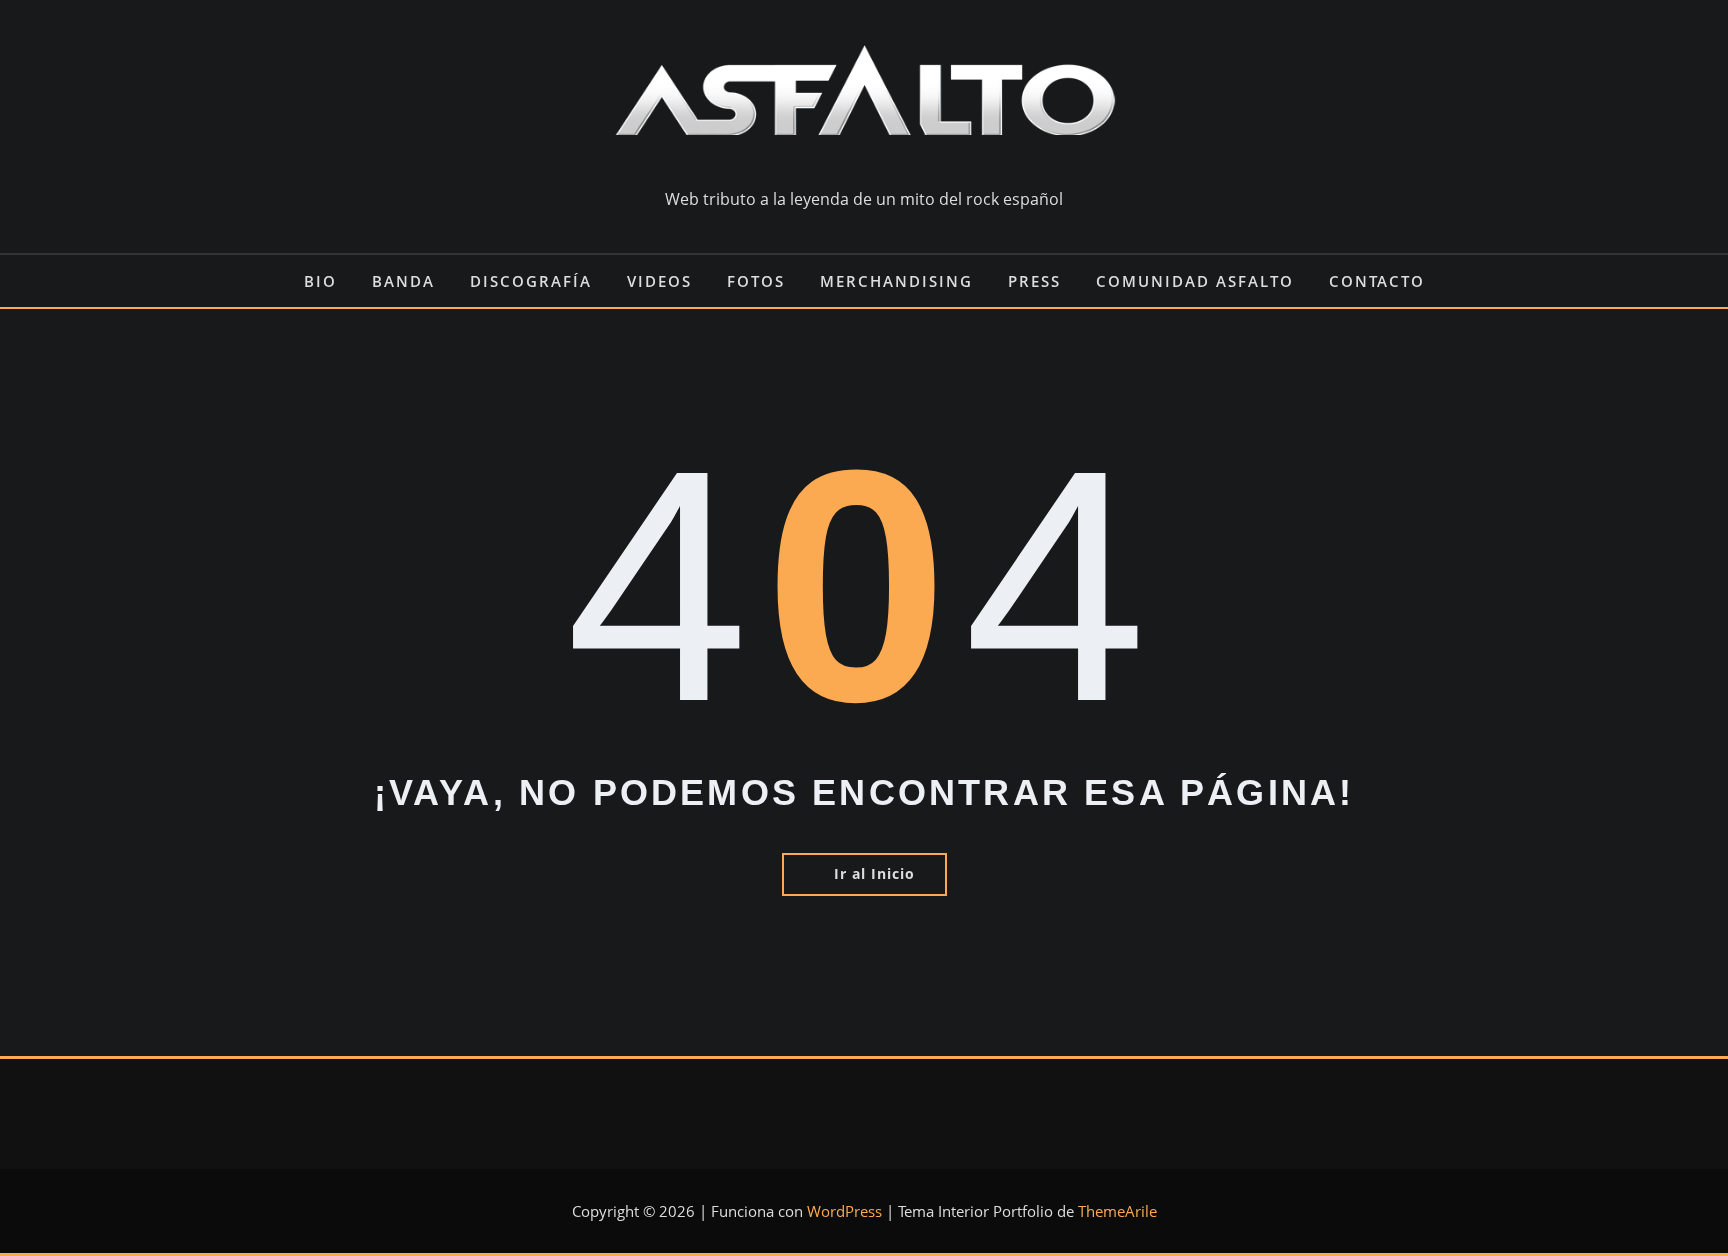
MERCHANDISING (896, 281)
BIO (320, 281)
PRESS (1034, 281)
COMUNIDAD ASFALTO (1195, 281)
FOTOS (756, 281)
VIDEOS (659, 281)
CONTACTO (1377, 281)
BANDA (403, 281)
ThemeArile (1117, 1211)
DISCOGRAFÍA (531, 281)
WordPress (844, 1211)
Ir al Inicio (874, 873)
